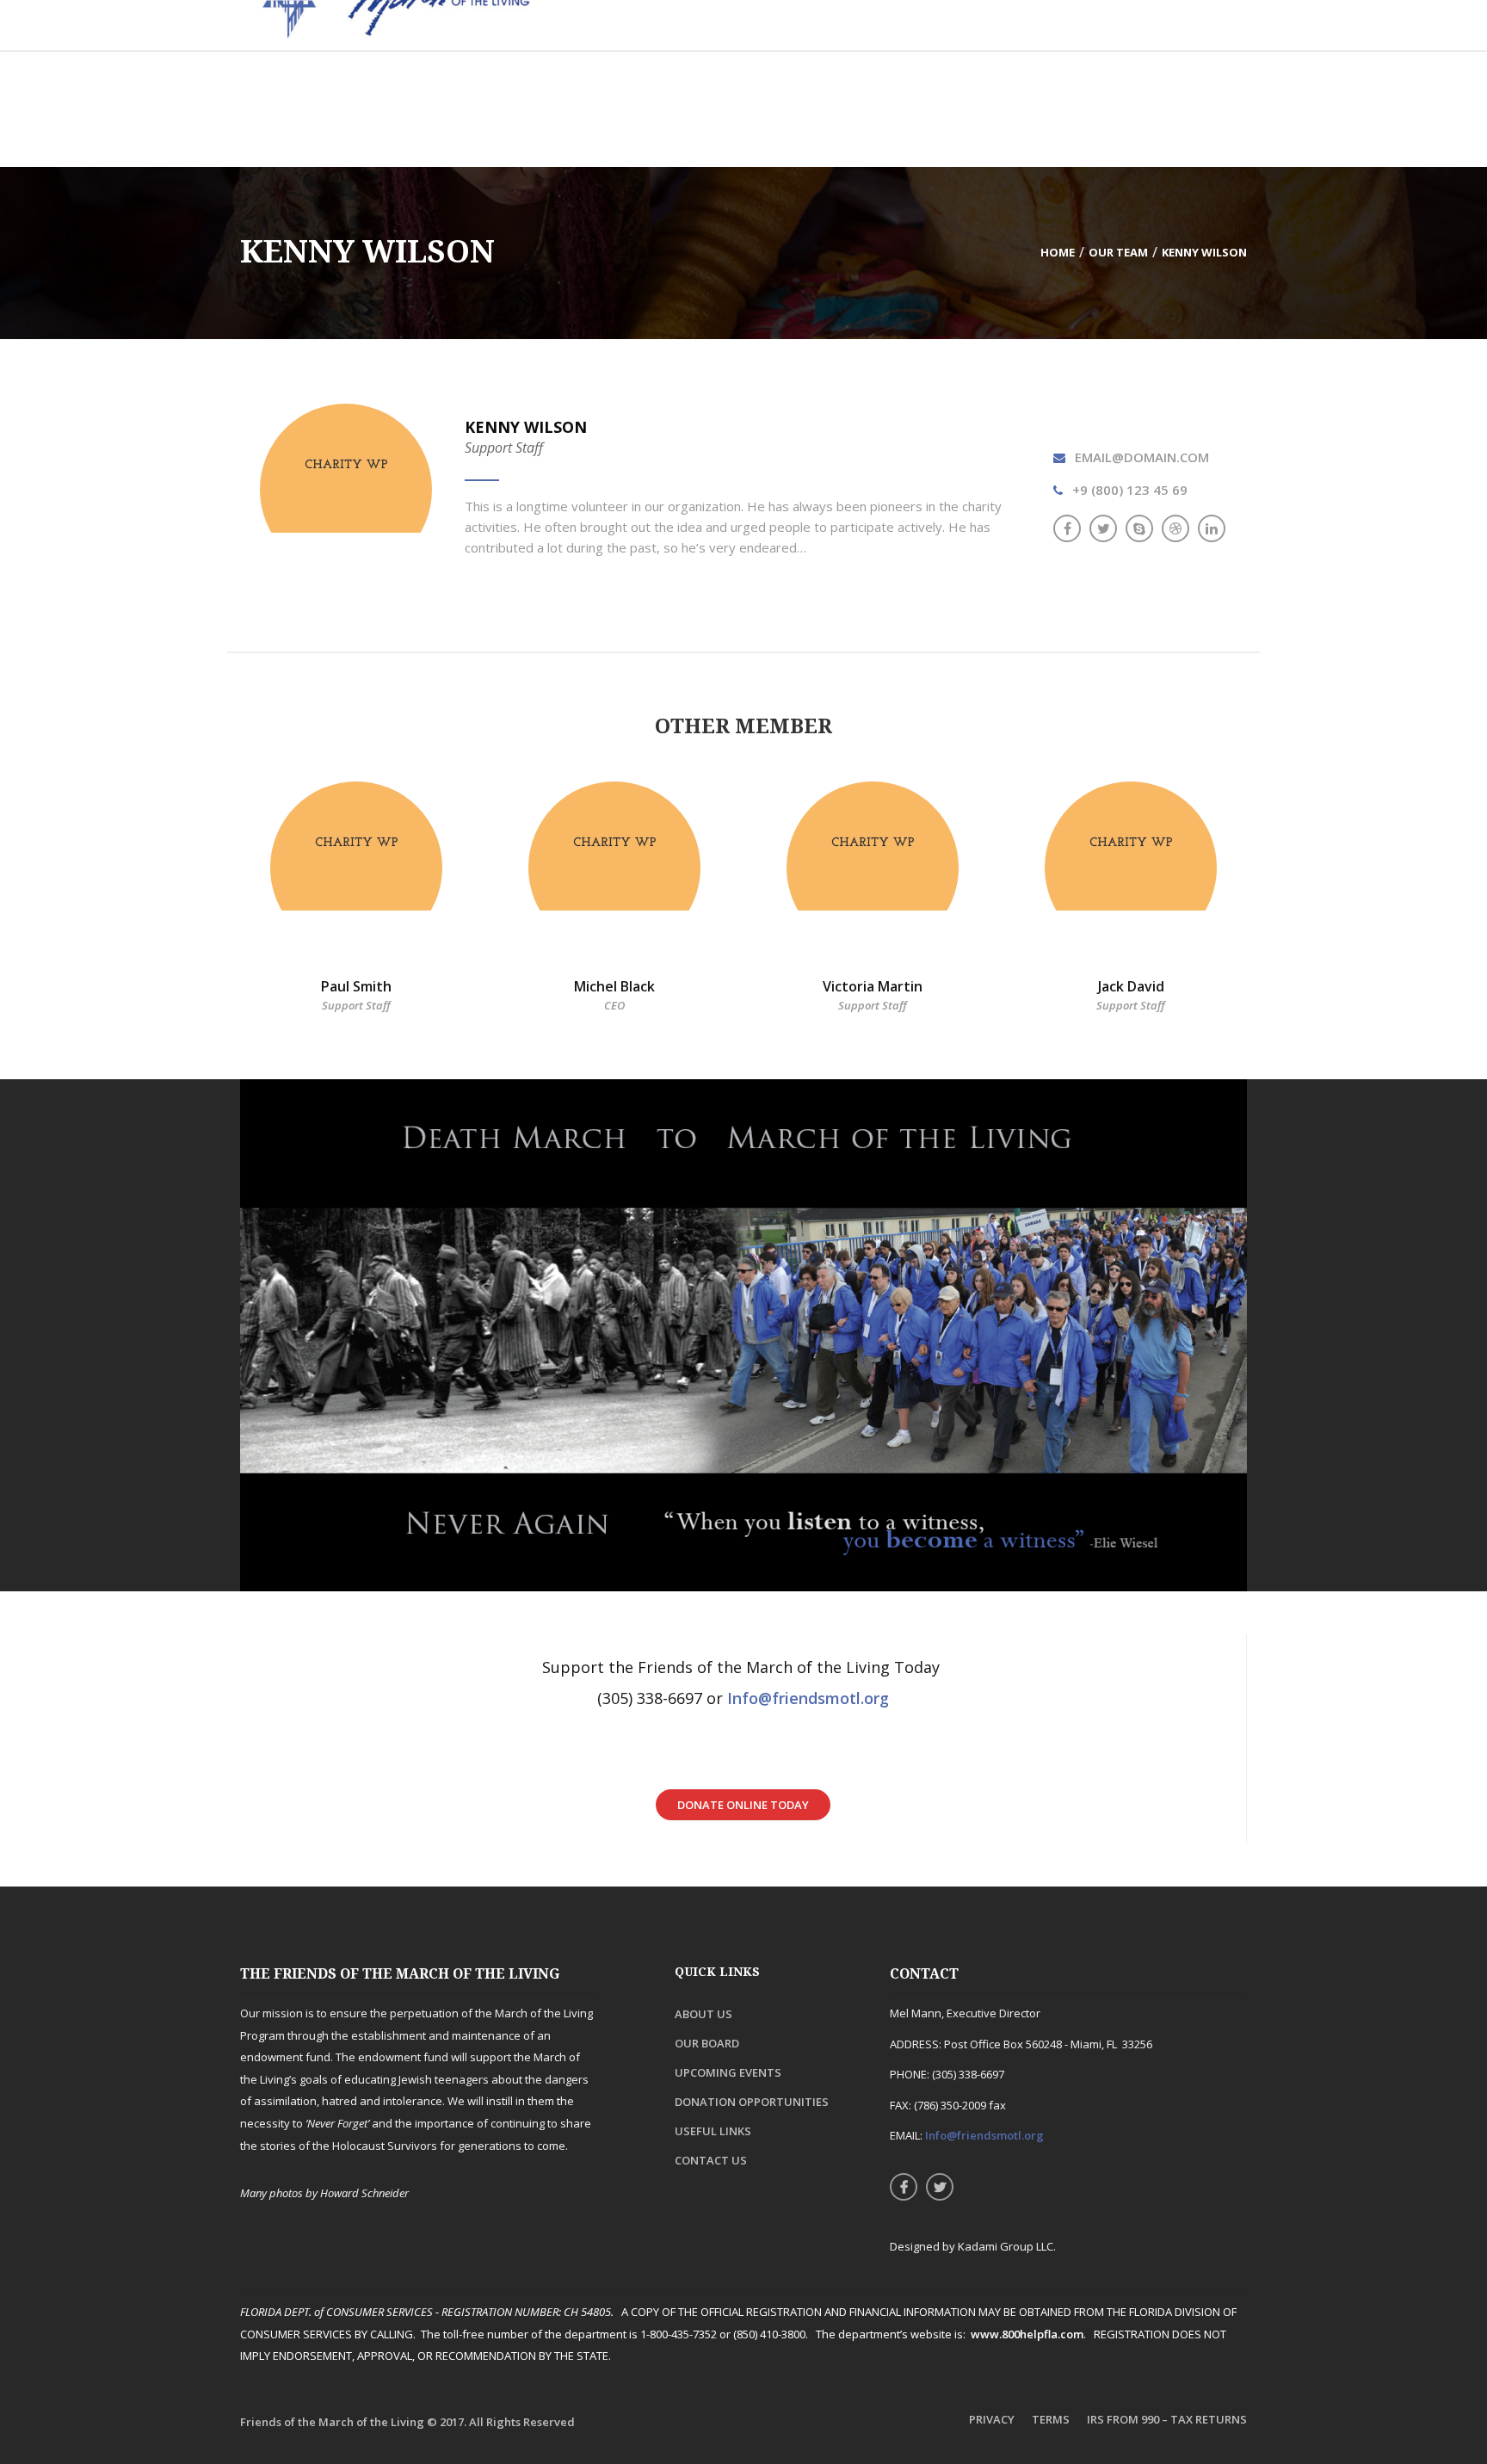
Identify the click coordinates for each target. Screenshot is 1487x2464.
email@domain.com (1142, 457)
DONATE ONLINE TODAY (743, 1805)
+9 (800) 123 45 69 (1130, 490)
